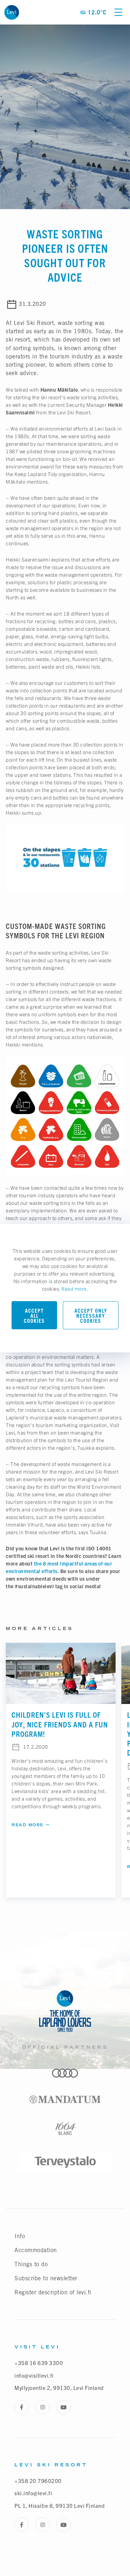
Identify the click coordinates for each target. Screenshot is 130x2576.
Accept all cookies (34, 1316)
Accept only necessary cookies (91, 1316)
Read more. (75, 1289)
